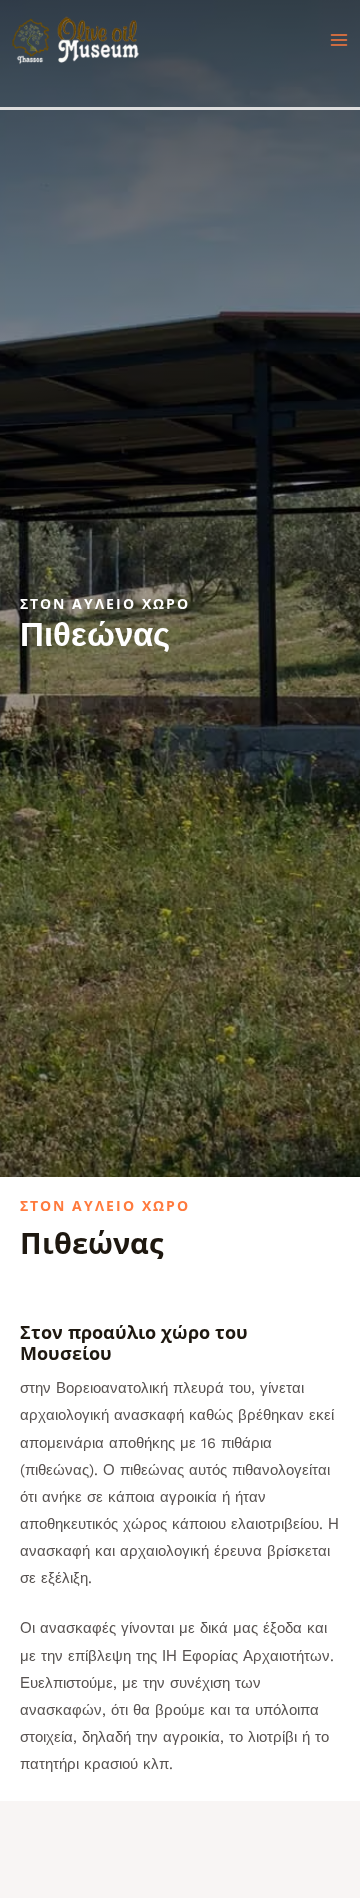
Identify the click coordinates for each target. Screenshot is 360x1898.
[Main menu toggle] (339, 40)
